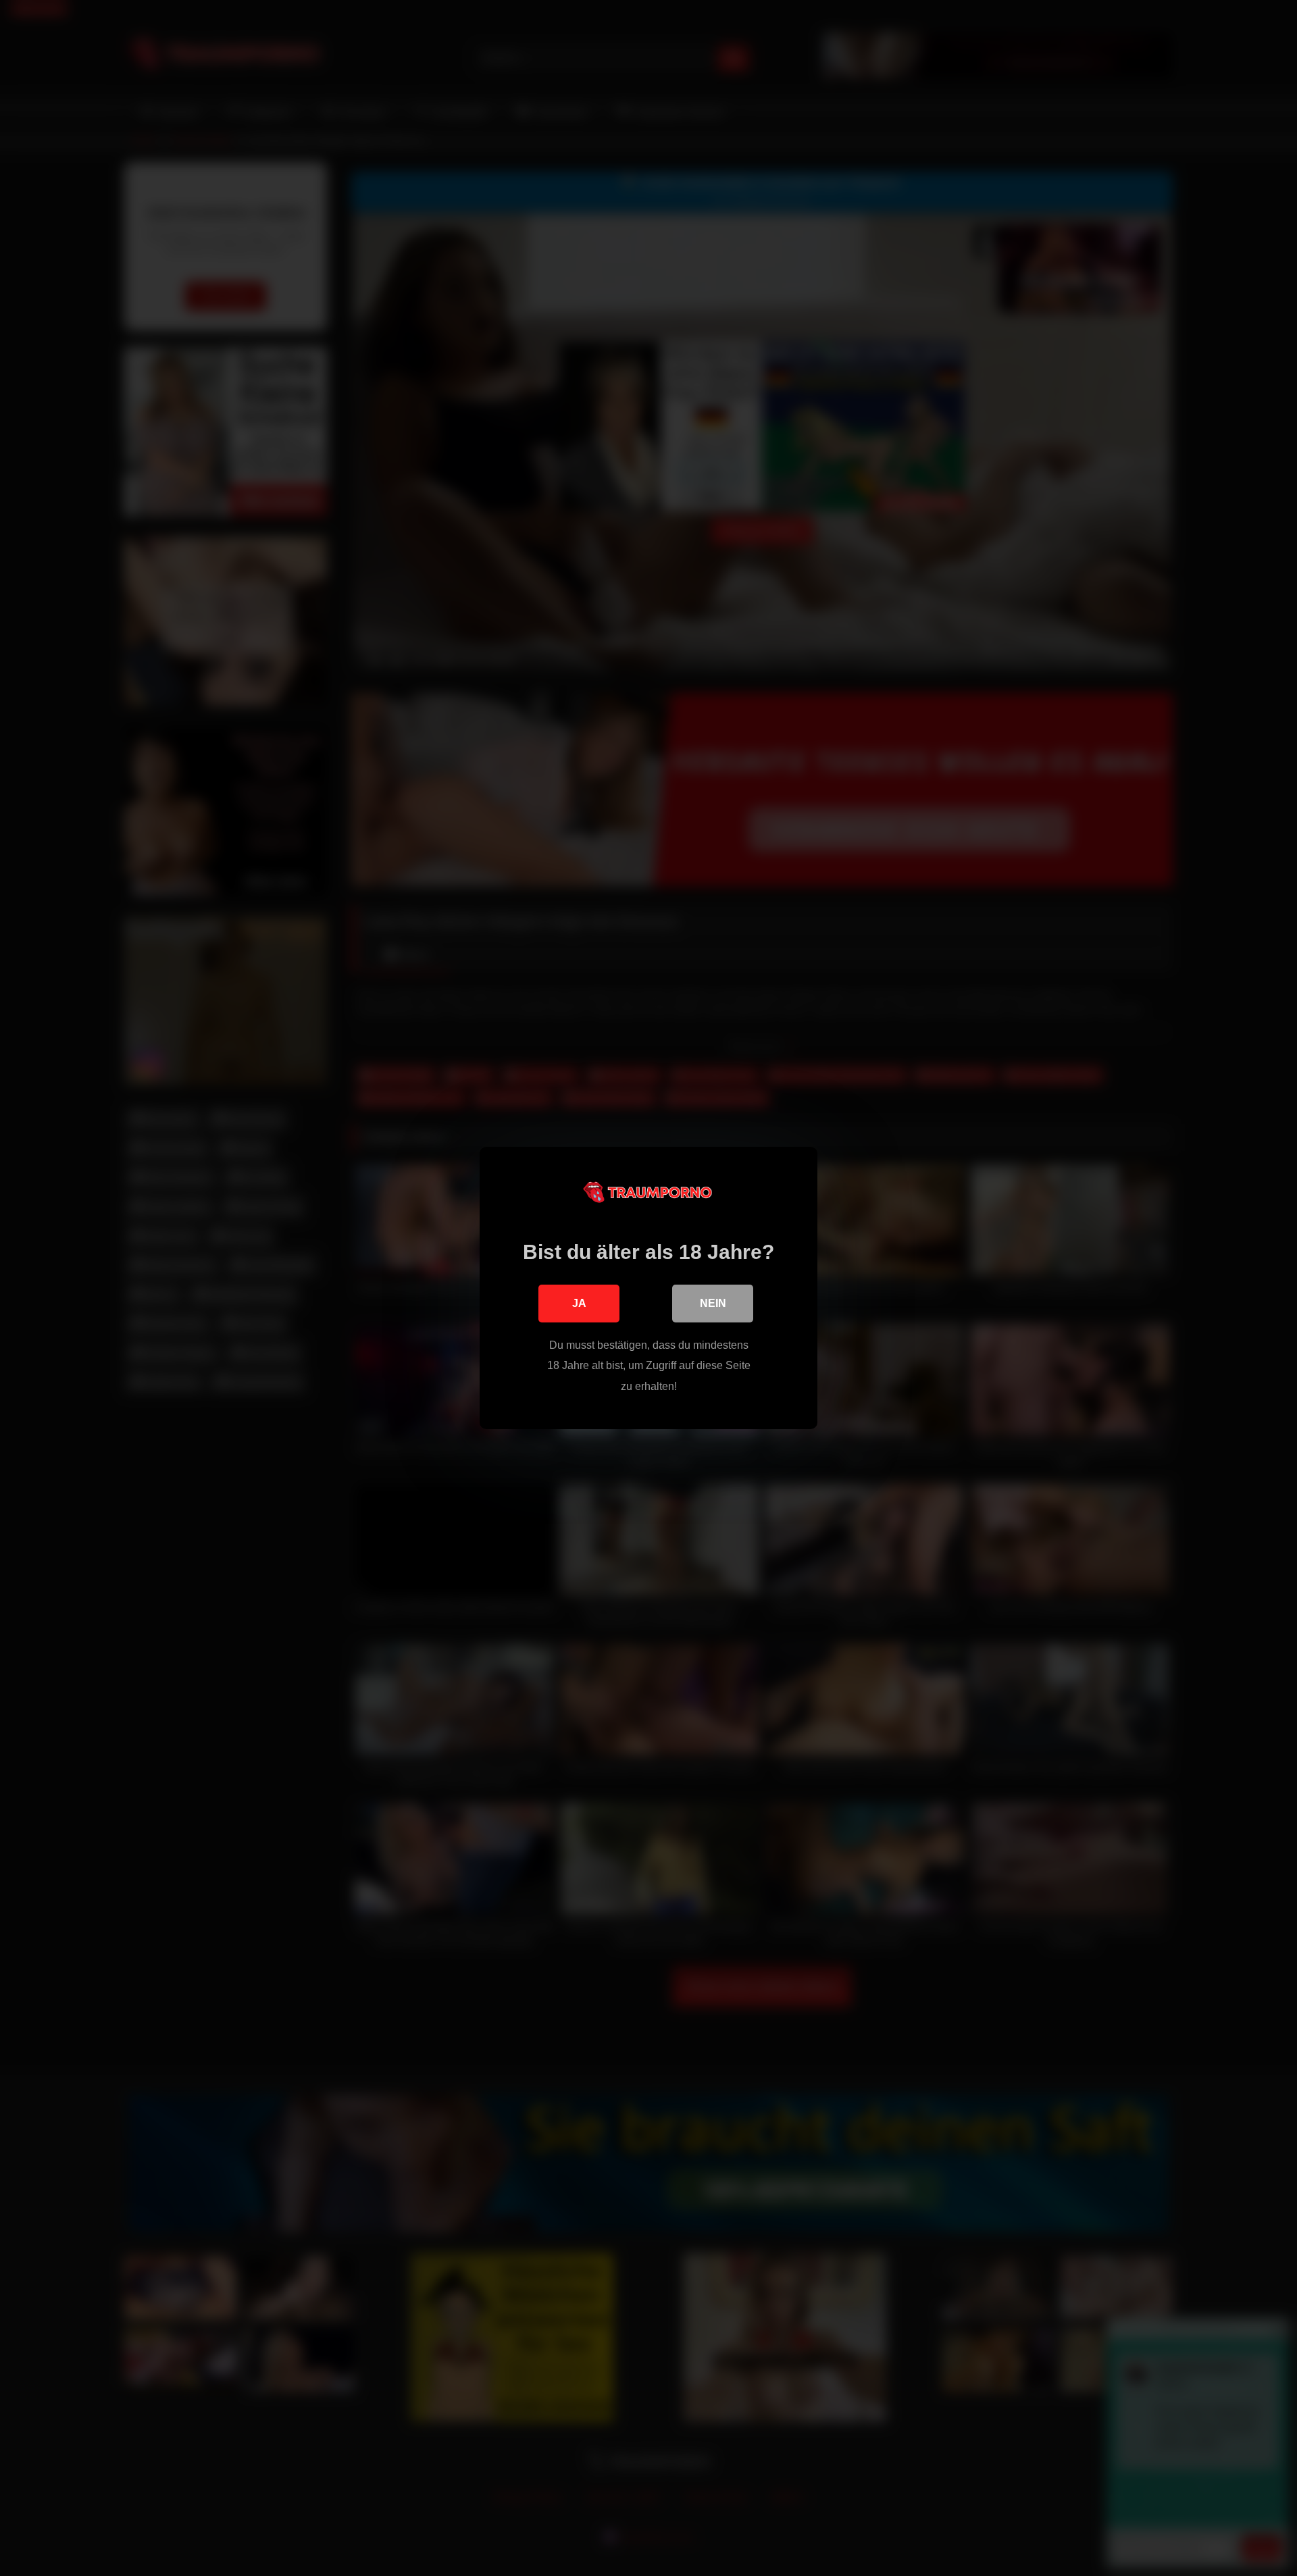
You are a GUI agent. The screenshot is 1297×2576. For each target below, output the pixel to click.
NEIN (713, 1303)
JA (579, 1303)
